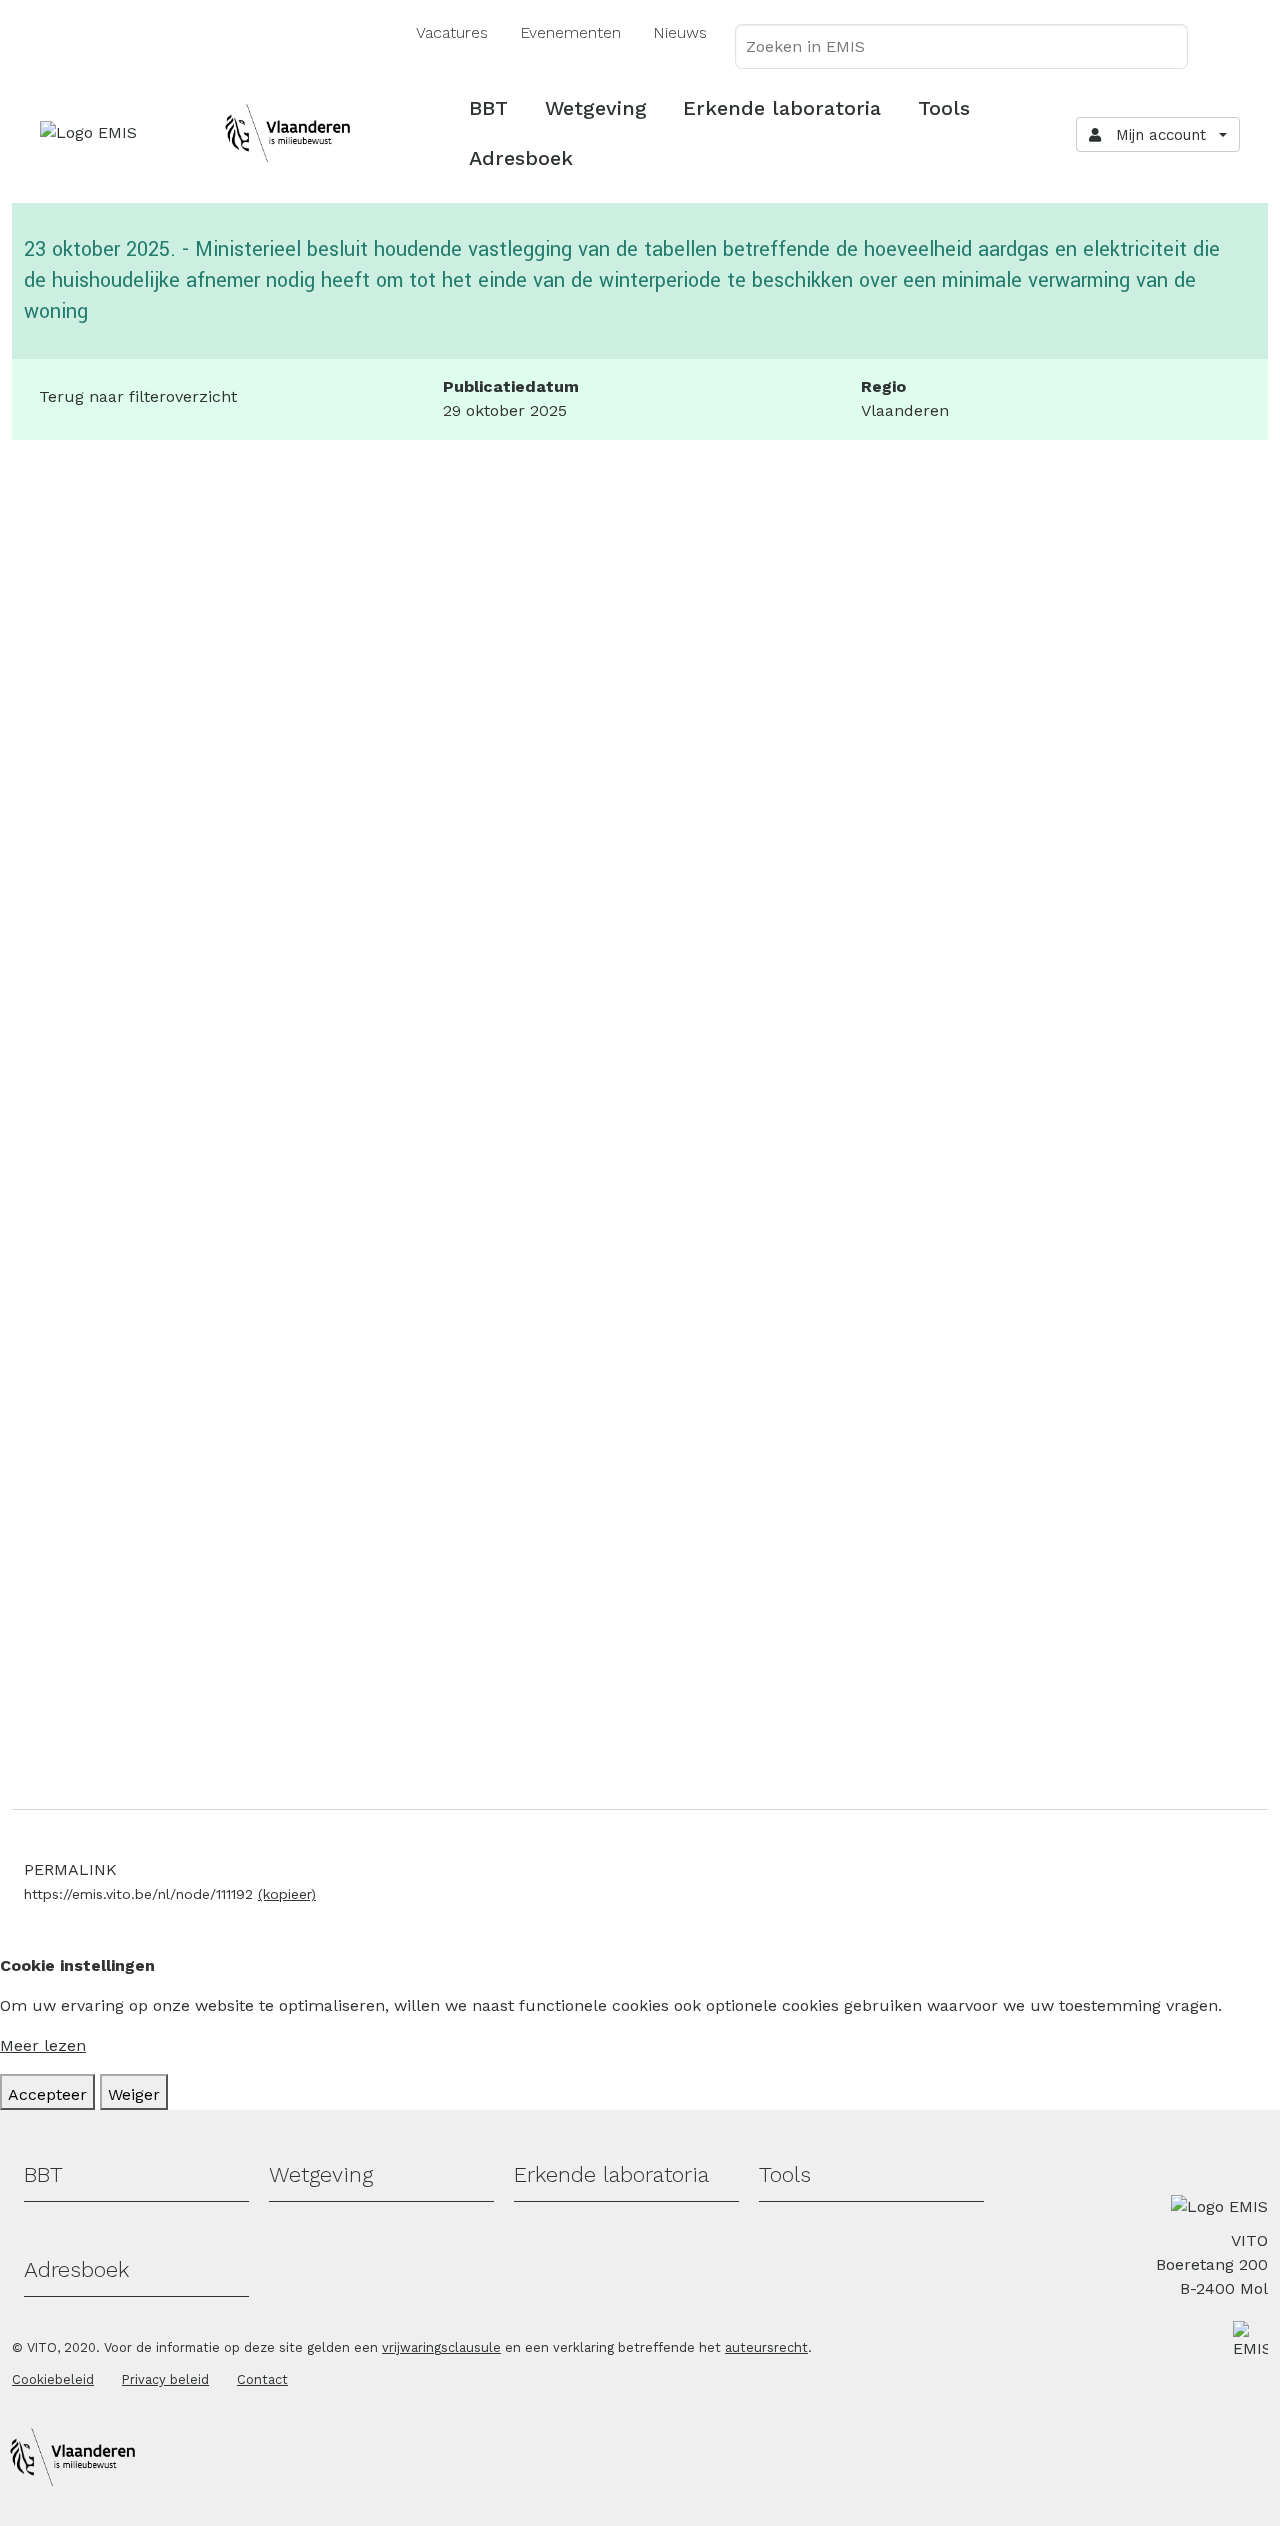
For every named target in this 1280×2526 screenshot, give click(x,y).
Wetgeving (596, 108)
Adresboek (521, 158)
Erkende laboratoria (782, 108)
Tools (944, 108)
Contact (262, 2379)
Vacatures (452, 32)
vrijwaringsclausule (441, 2347)
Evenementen (570, 32)
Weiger (134, 2094)
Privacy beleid (165, 2379)
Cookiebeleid (53, 2379)
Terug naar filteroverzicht (138, 396)
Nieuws (680, 32)
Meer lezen (43, 2045)
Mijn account (1156, 135)
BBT (488, 108)
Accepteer (47, 2094)
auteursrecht (766, 2347)
